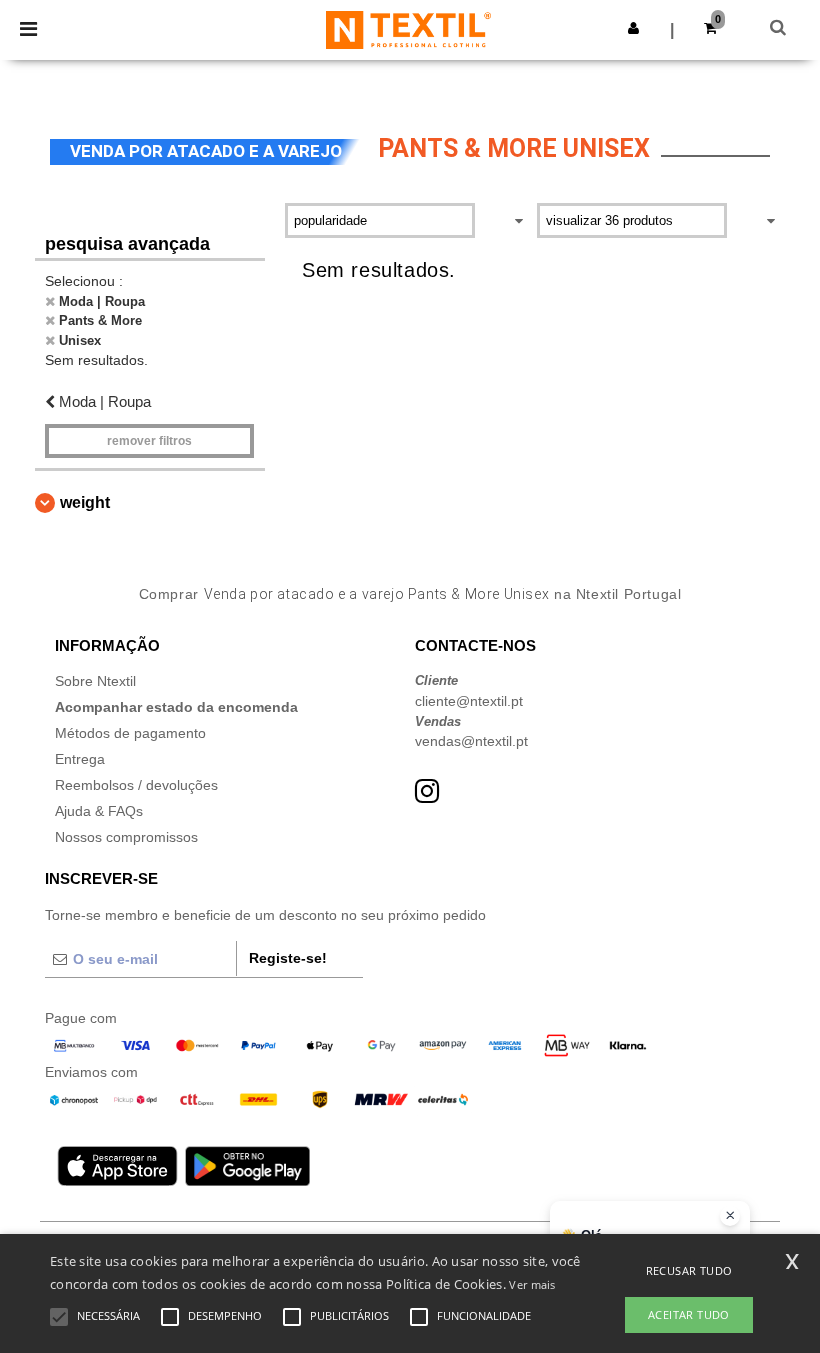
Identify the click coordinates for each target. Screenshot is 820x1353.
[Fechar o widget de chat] (730, 1216)
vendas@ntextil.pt (471, 741)
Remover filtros (149, 441)
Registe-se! (288, 958)
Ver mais (532, 1284)
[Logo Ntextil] (408, 29)
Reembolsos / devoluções (136, 785)
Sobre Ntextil (95, 681)
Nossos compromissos (126, 837)
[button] (633, 28)
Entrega (80, 759)
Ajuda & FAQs (99, 811)
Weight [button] (85, 502)
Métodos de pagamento (130, 733)
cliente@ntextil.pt (469, 701)
